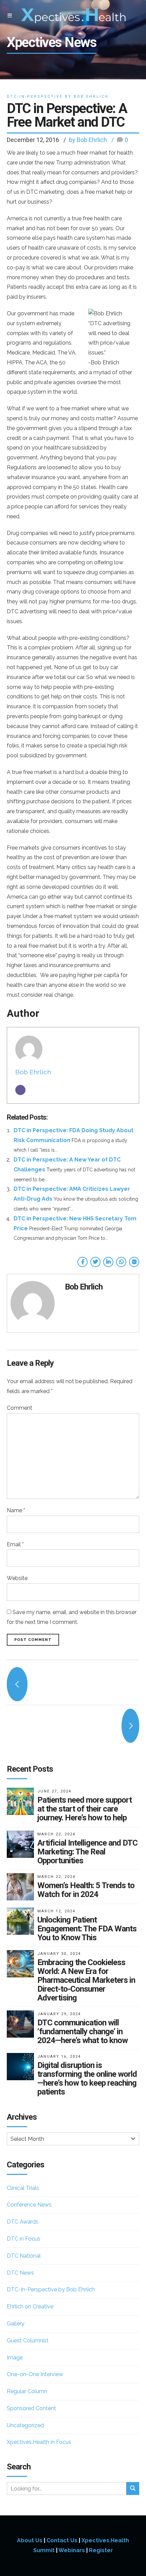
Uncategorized (25, 2425)
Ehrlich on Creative (30, 2306)
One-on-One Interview (35, 2374)
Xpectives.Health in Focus (39, 2442)
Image (15, 2358)
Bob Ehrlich (33, 1072)
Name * (16, 1510)
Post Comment (33, 1640)
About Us (30, 2540)
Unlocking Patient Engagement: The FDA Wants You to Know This (87, 1929)
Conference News (29, 2205)
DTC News (20, 2273)
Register (101, 2550)
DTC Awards (23, 2222)
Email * (15, 1544)
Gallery (16, 2324)
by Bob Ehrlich (88, 140)
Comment (20, 1408)
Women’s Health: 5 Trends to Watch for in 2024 (86, 1890)
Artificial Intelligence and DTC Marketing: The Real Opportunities (87, 1852)
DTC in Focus (24, 2239)
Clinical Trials (23, 2188)
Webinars (72, 2550)
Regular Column (27, 2391)
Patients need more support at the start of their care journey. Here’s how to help (85, 1809)
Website (17, 1578)
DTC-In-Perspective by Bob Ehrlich (58, 97)
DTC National (24, 2256)
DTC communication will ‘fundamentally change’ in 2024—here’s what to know (83, 2032)
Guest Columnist (28, 2341)
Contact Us (62, 2540)
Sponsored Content (31, 2408)
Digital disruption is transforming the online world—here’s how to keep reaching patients (87, 2079)
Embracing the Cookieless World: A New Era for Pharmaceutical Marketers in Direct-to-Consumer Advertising (86, 1980)
